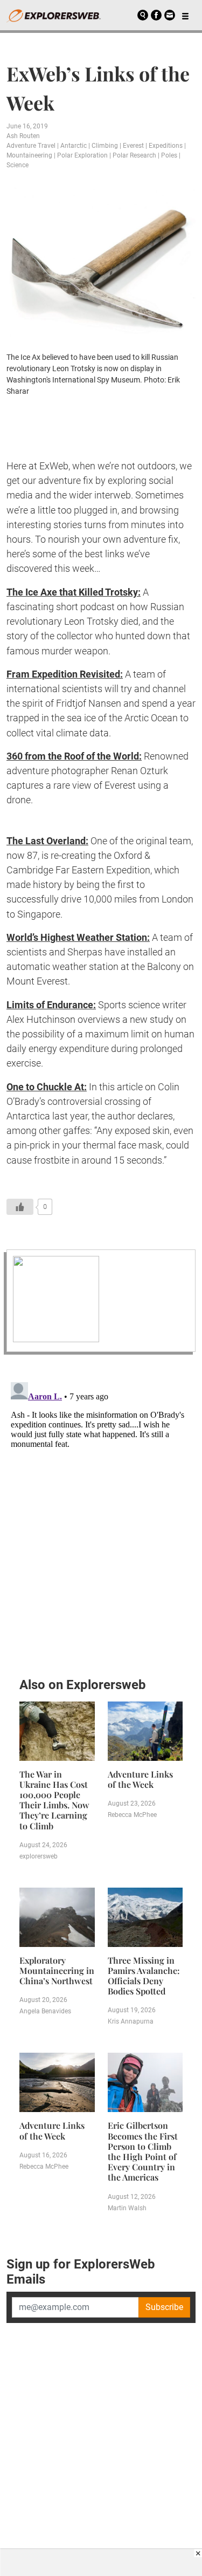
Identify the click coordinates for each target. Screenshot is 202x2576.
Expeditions (166, 146)
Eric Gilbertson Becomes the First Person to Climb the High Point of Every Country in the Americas (143, 2151)
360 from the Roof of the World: (74, 756)
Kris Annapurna (131, 2021)
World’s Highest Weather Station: (78, 937)
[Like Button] (20, 1207)
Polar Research (134, 155)
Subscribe (164, 2307)
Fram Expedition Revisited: (65, 674)
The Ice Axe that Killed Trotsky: (74, 592)
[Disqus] (101, 1513)
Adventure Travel (31, 146)
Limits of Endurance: (51, 1005)
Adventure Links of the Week (140, 1779)
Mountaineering (29, 155)
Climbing (105, 146)
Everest (133, 146)
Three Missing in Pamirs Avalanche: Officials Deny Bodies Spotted (144, 1976)
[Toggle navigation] (185, 15)
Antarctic (74, 146)
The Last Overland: (47, 841)
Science (18, 165)
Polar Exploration (82, 155)
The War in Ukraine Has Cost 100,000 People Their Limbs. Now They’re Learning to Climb (54, 1800)
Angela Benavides (45, 2011)
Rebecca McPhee (132, 1815)
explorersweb (39, 1856)
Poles (169, 155)
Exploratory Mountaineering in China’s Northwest (57, 1970)
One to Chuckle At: (47, 1087)
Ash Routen (23, 136)
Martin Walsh (127, 2208)
